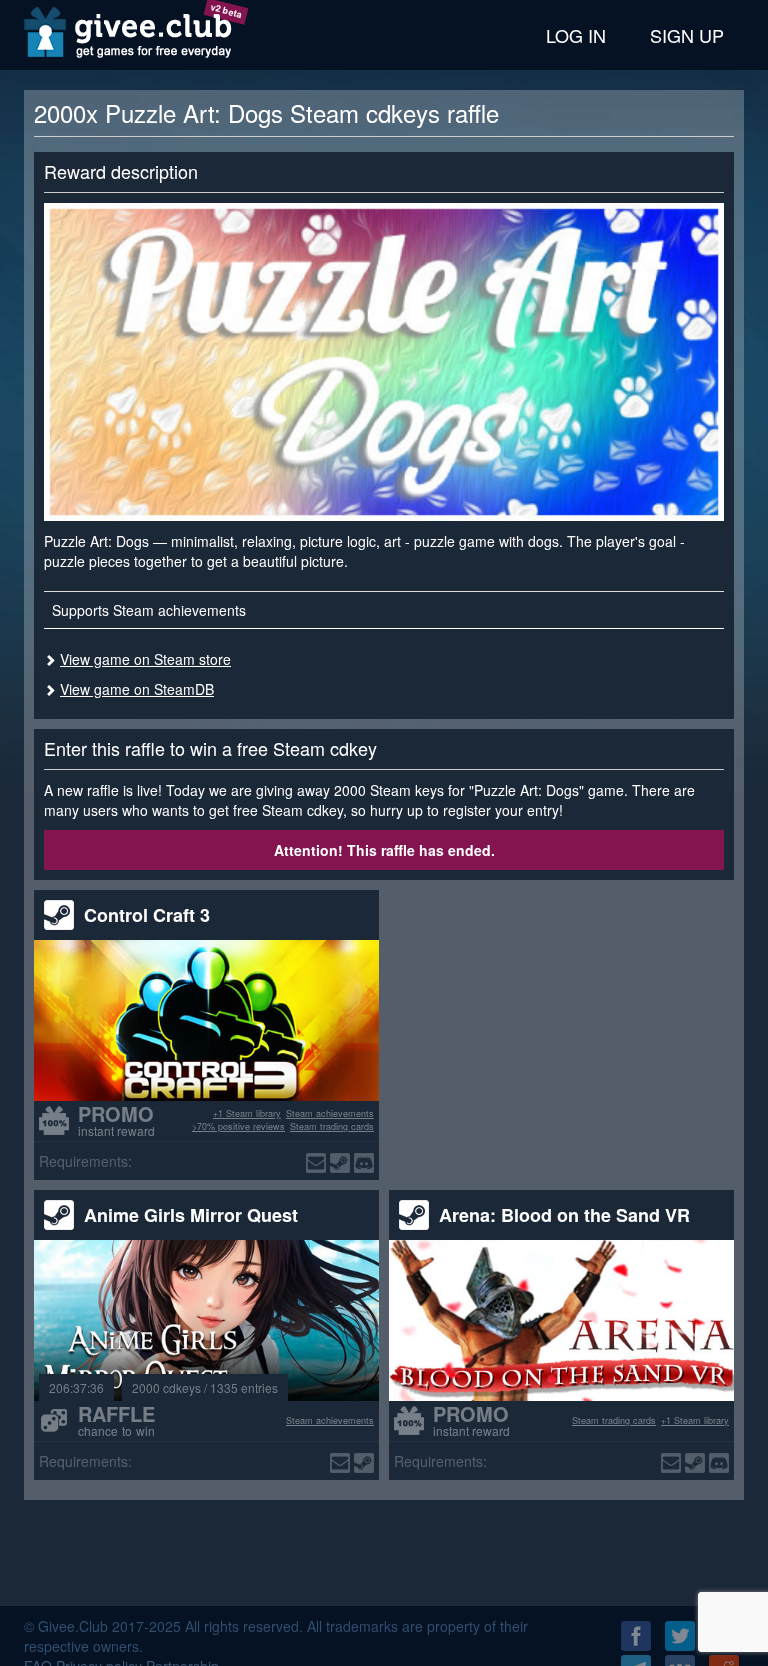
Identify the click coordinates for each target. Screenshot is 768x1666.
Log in (576, 35)
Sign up (687, 35)
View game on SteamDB (137, 689)
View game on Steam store (145, 659)
